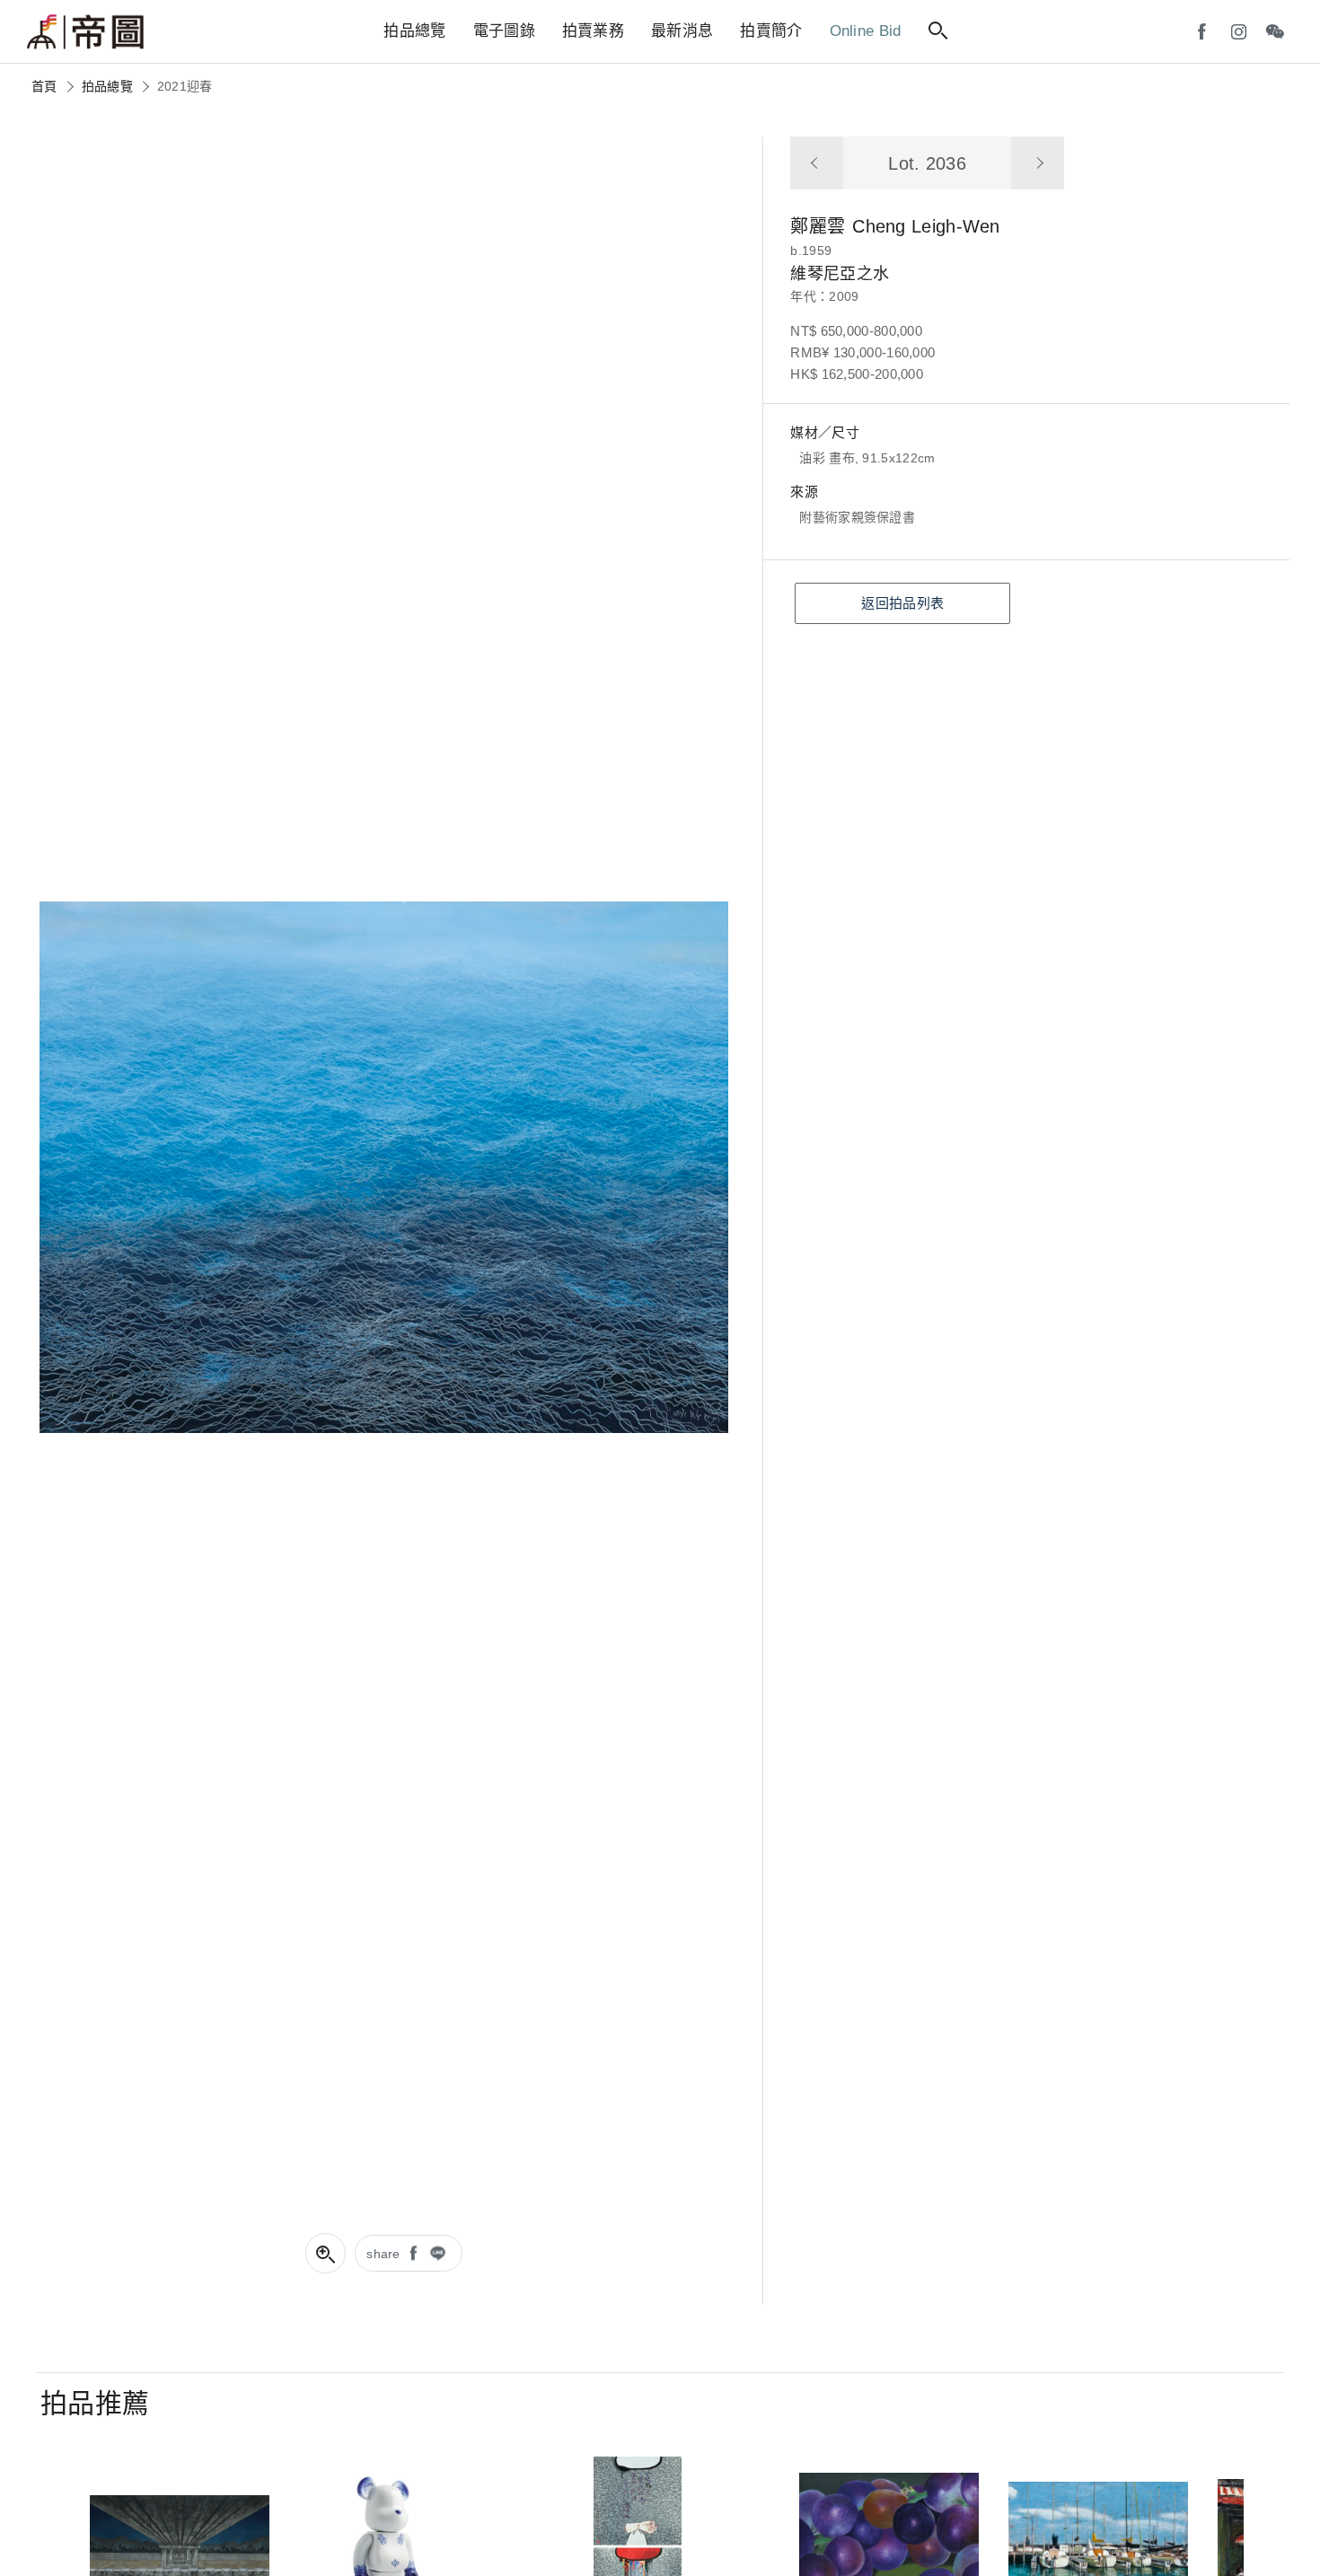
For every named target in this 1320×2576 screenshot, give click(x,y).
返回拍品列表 (902, 603)
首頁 (44, 86)
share (383, 2254)
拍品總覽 (107, 86)
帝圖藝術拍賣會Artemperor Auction (85, 32)
